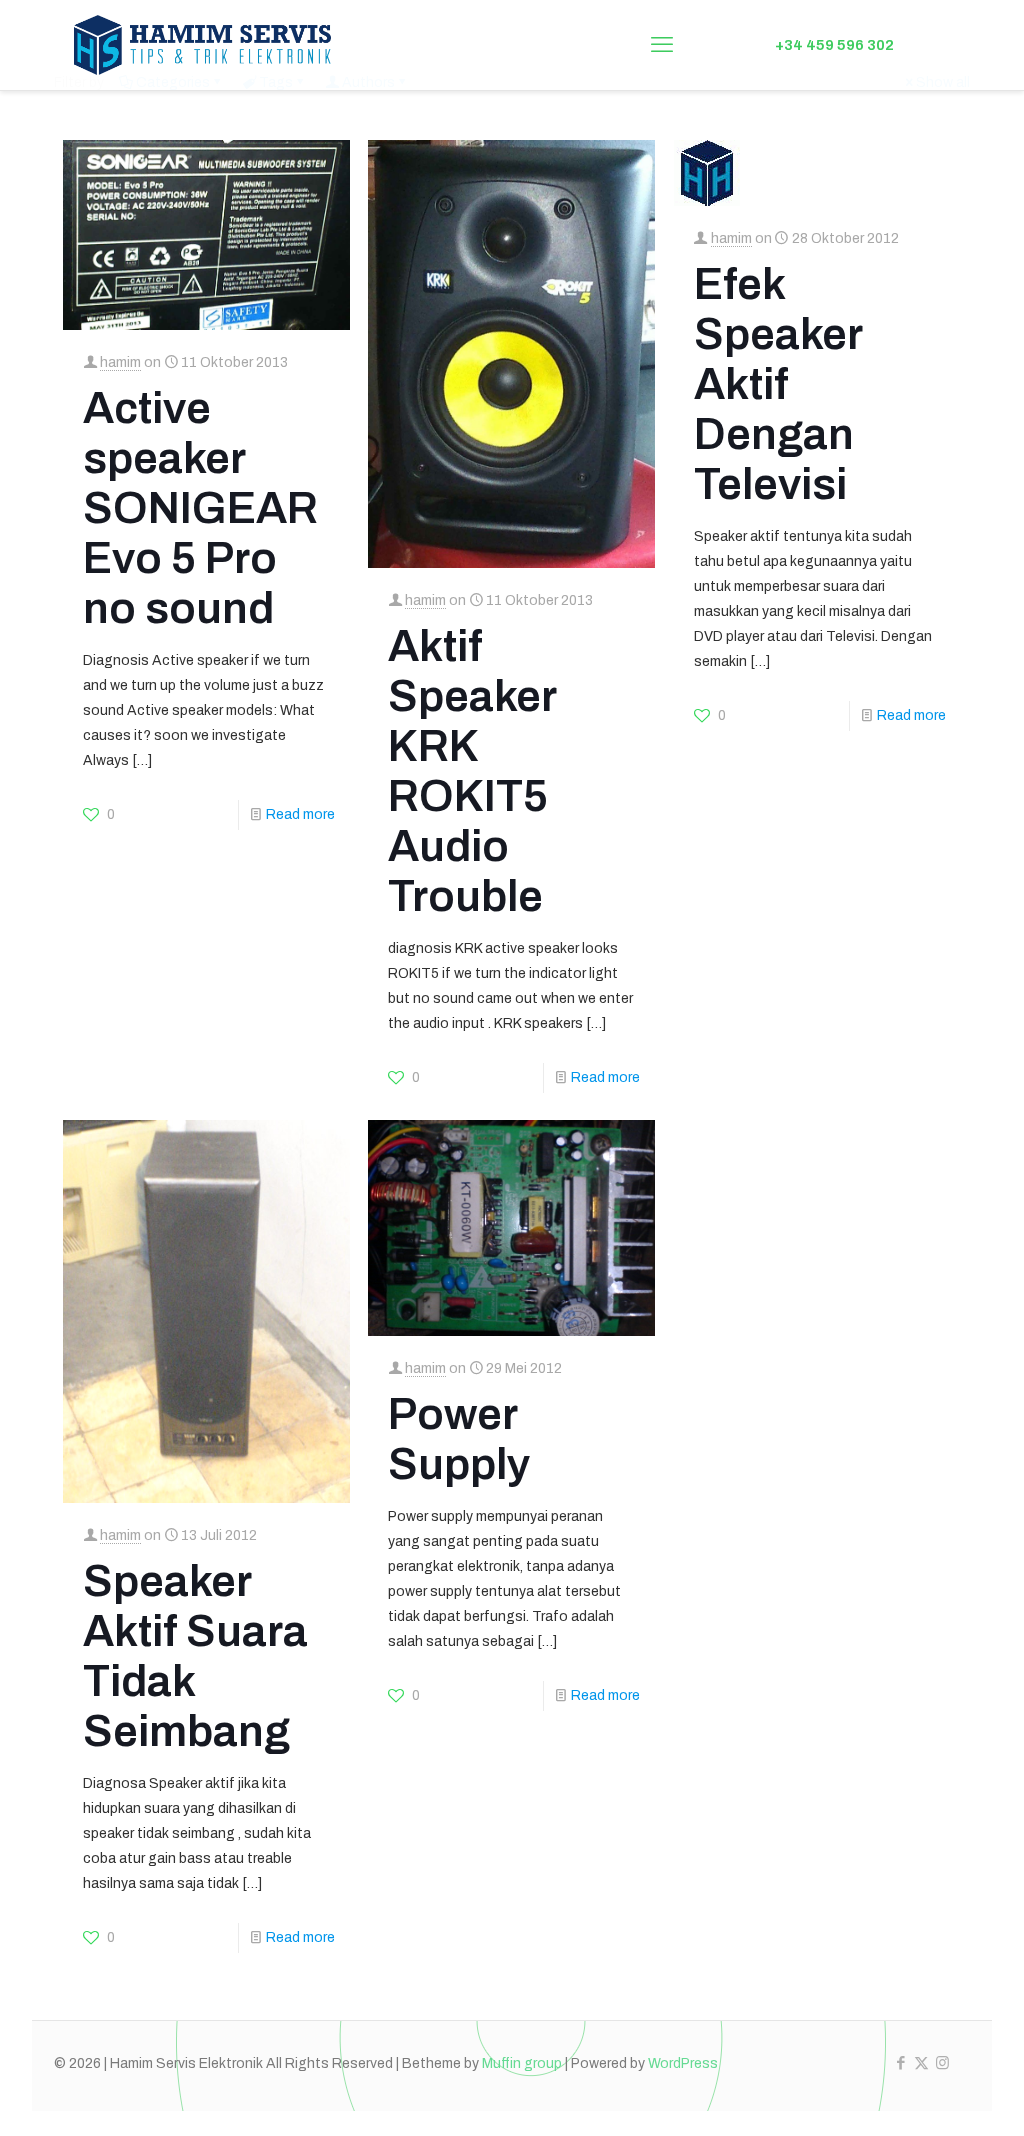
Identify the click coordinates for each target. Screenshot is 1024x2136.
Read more (300, 814)
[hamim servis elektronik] (203, 45)
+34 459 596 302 (834, 45)
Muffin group (522, 2063)
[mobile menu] (662, 45)
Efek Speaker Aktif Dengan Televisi (778, 384)
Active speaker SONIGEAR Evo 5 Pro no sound (200, 508)
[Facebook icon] (900, 2063)
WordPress (683, 2063)
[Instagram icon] (942, 2063)
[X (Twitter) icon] (921, 2063)
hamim (120, 362)
